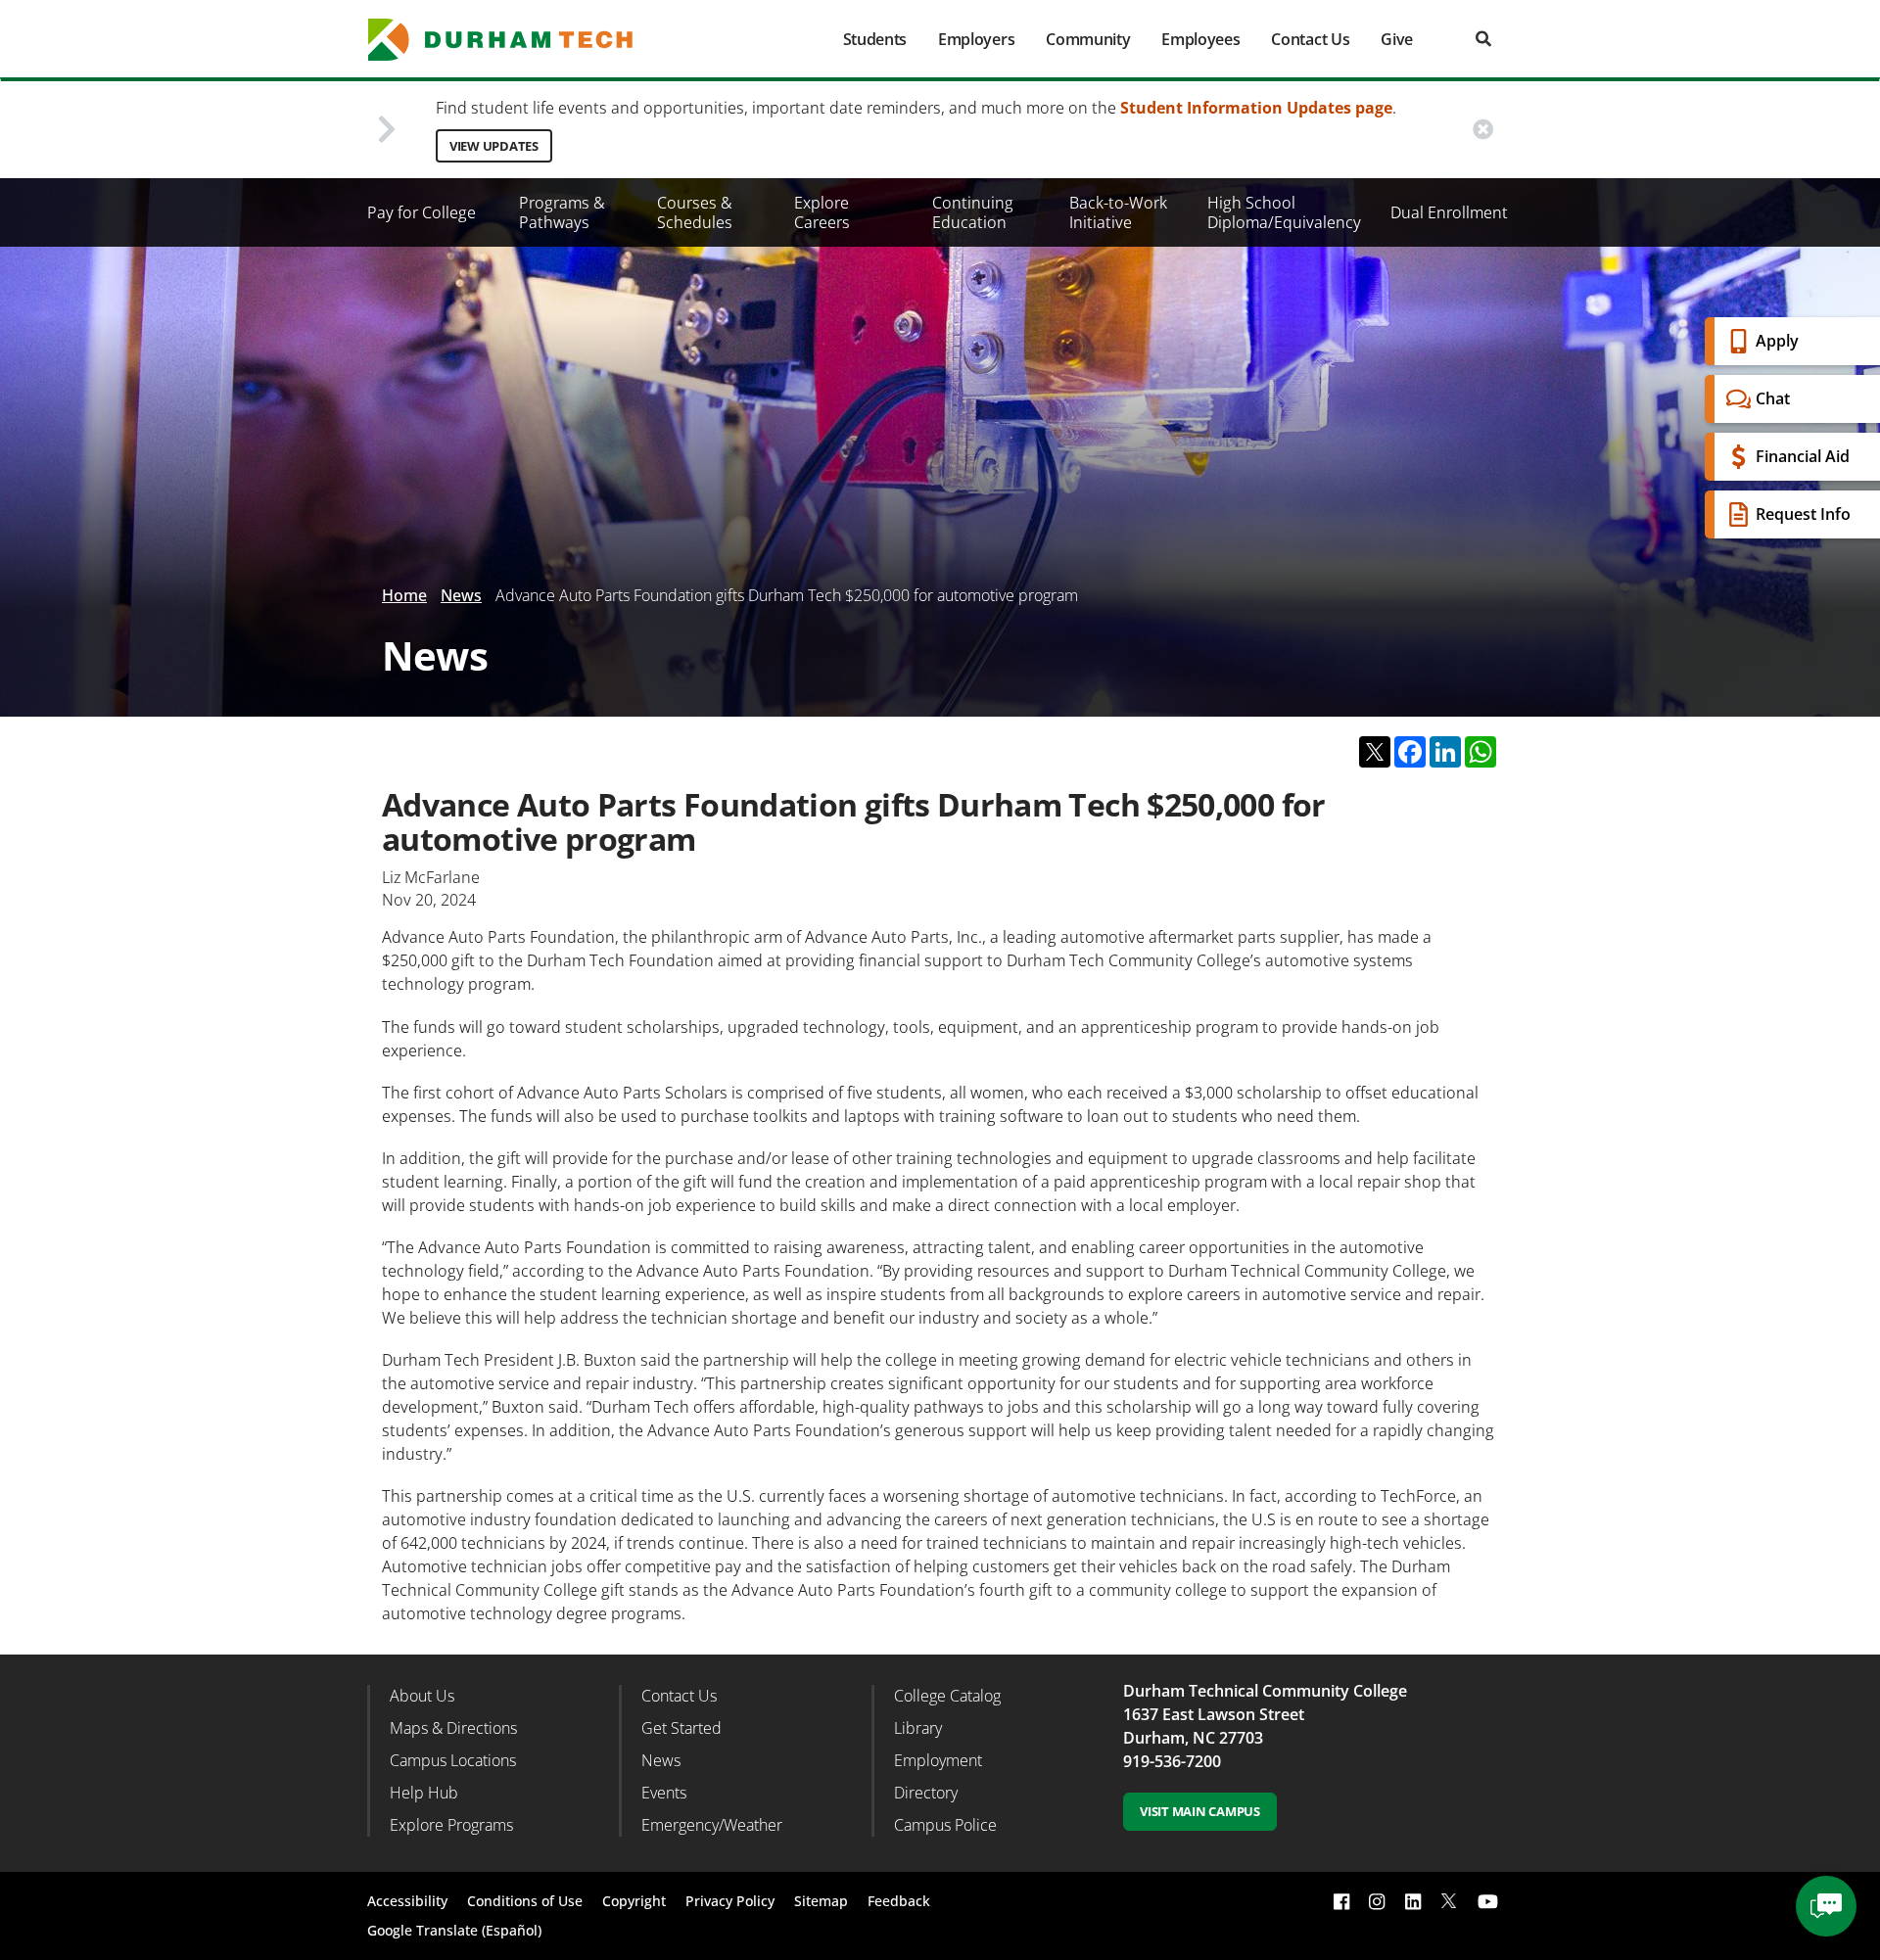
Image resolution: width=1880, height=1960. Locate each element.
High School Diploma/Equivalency (1284, 212)
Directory (926, 1793)
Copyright (634, 1901)
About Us (422, 1696)
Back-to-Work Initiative (1118, 212)
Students (875, 39)
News (461, 595)
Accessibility (407, 1901)
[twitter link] (1449, 1899)
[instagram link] (1377, 1901)
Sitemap (821, 1901)
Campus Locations (453, 1760)
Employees (1200, 39)
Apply (1777, 341)
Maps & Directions (453, 1728)
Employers (976, 39)
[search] (1483, 39)
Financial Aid (1803, 456)
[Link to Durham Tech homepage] (514, 40)
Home (404, 595)
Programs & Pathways (562, 212)
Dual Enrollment (1449, 212)
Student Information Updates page (1256, 108)
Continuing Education (973, 212)
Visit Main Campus (1200, 1811)
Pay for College (422, 212)
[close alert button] (1483, 130)
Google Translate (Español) (454, 1930)
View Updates (494, 146)
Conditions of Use (525, 1901)
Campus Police (945, 1825)
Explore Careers (822, 212)
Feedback (899, 1901)
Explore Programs (451, 1825)
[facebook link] (1341, 1901)
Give (1397, 39)
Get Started (681, 1728)
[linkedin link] (1413, 1901)
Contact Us (1310, 39)
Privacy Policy (730, 1901)
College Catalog (947, 1696)
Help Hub (424, 1793)
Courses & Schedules (695, 212)
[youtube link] (1488, 1901)
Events (664, 1793)
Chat (1773, 398)
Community (1088, 39)
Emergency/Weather (712, 1825)
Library (918, 1728)
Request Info (1803, 514)
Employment (938, 1760)
